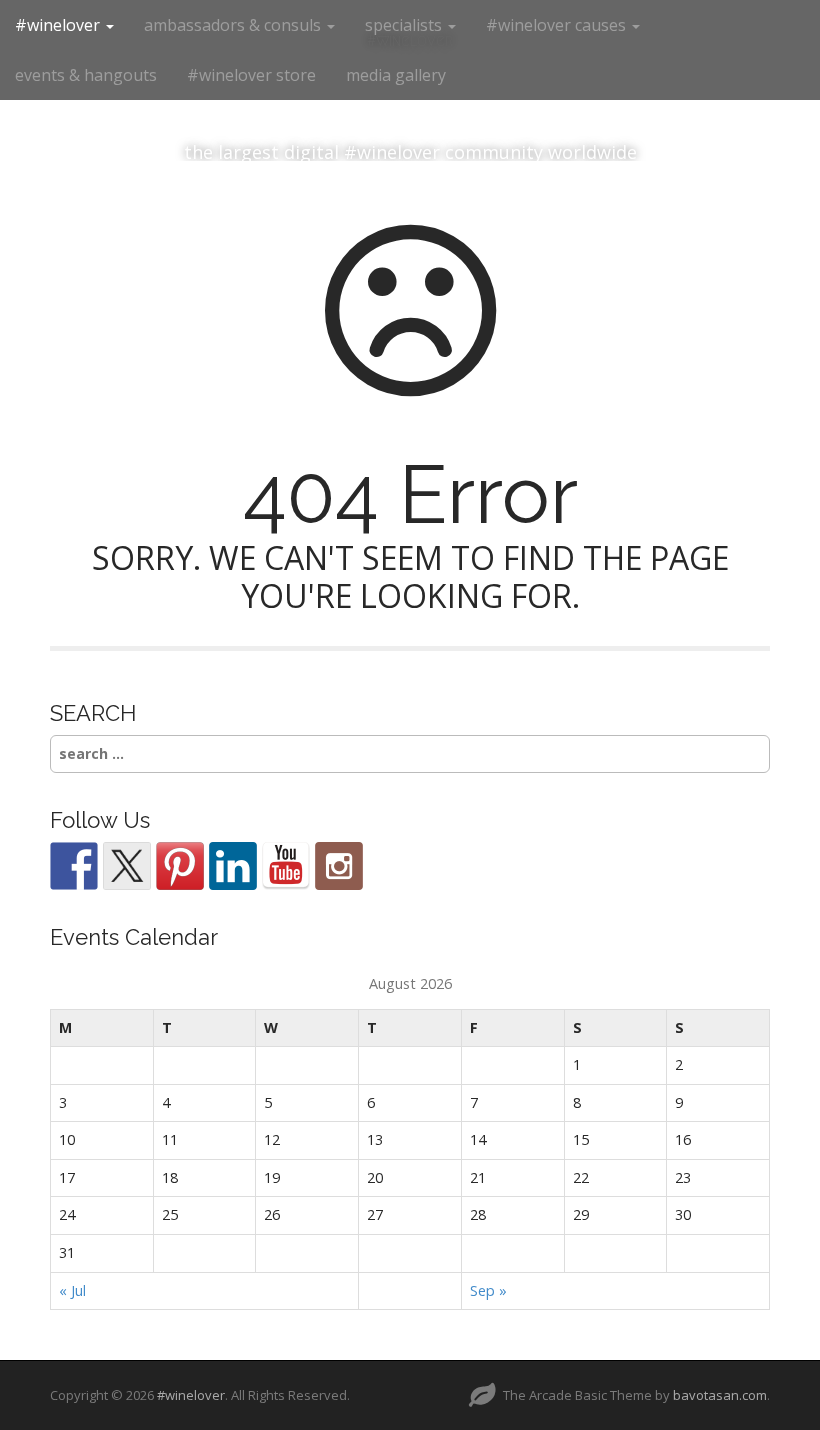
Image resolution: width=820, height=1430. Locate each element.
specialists (405, 25)
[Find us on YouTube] (286, 866)
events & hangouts (86, 75)
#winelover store (251, 75)
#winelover (59, 25)
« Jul (72, 1290)
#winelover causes (558, 25)
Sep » (488, 1290)
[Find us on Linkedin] (233, 866)
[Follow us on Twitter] (127, 866)
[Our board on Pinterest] (180, 866)
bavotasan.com (720, 1395)
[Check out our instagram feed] (339, 866)
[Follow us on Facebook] (74, 866)
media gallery (396, 75)
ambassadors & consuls (234, 25)
